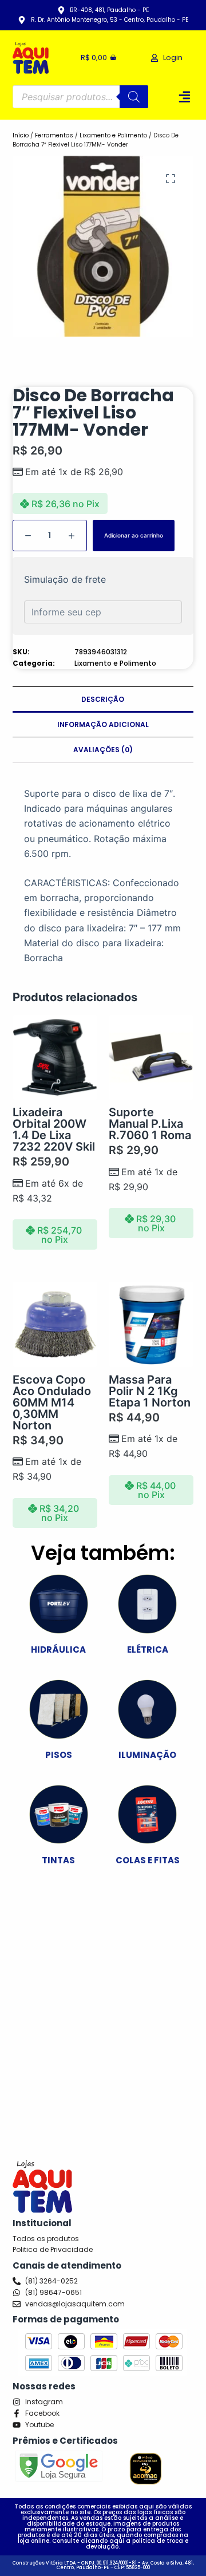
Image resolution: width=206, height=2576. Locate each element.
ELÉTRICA (148, 1649)
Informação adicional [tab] (103, 724)
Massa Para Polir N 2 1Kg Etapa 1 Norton (150, 1391)
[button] (185, 96)
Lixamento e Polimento (113, 135)
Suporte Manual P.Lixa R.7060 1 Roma (150, 1124)
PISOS (59, 1755)
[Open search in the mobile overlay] (81, 97)
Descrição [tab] (103, 699)
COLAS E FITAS (148, 1860)
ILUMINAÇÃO (147, 1755)
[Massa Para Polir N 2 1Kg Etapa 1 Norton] (151, 1324)
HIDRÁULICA (58, 1649)
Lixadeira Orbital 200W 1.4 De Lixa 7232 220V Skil (54, 1129)
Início (21, 135)
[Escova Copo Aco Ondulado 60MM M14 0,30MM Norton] (55, 1324)
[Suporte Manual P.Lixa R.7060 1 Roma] (151, 1057)
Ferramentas (54, 135)
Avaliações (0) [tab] (103, 750)
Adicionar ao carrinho (134, 535)
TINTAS (58, 1860)
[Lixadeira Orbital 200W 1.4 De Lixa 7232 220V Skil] (55, 1057)
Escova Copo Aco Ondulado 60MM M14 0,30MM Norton (52, 1402)
